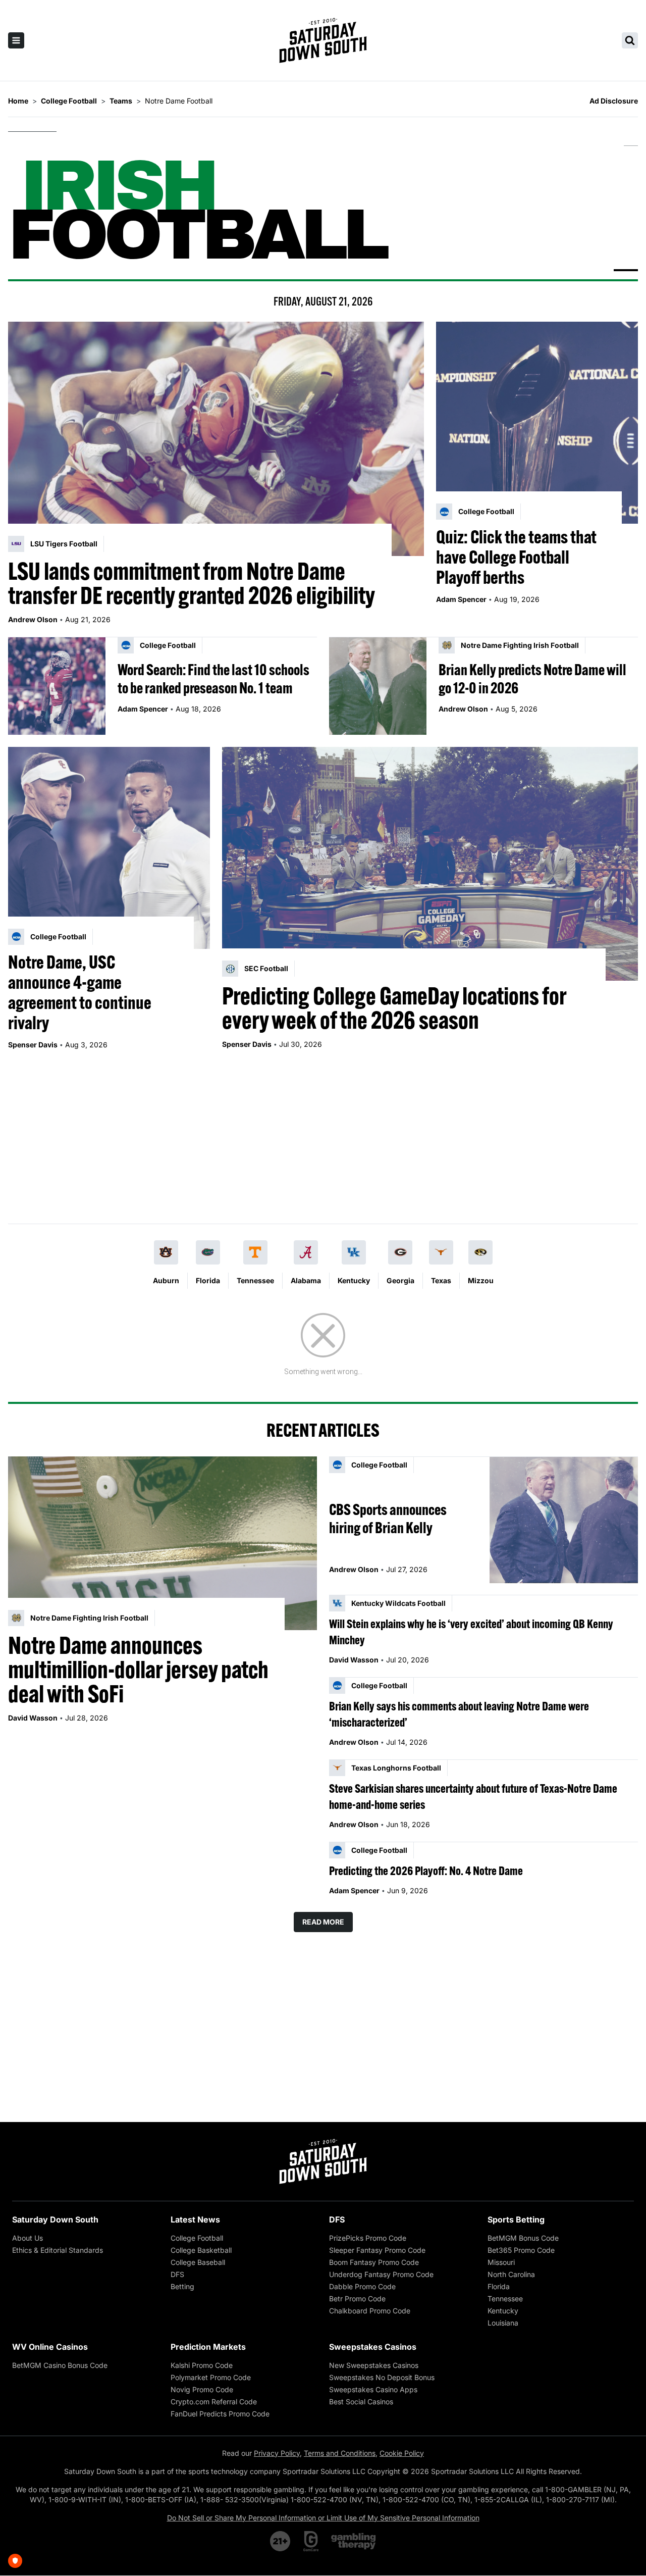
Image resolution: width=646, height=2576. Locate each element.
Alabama (306, 1280)
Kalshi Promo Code (202, 2365)
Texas (441, 1280)
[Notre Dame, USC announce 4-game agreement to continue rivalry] (109, 848)
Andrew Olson (33, 619)
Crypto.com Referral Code (214, 2402)
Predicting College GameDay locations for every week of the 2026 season (394, 1008)
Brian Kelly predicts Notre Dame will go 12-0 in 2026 (532, 679)
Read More (323, 1922)
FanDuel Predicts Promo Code (220, 2414)
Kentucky (354, 1280)
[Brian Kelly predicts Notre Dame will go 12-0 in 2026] (378, 686)
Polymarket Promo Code (211, 2377)
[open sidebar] (16, 40)
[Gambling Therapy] (354, 2541)
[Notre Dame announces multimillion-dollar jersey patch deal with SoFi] (163, 1543)
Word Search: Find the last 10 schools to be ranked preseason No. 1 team (213, 679)
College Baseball (198, 2262)
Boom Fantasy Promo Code (374, 2262)
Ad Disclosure (614, 101)
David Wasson (33, 1718)
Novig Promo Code (202, 2389)
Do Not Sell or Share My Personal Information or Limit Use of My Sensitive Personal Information (323, 2518)
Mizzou (481, 1280)
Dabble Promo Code (362, 2286)
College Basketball (201, 2250)
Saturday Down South (55, 2219)
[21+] (281, 2541)
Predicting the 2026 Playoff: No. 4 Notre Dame (426, 1871)
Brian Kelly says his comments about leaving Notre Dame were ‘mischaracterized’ (459, 1714)
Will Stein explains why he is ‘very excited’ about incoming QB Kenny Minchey (471, 1632)
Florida (208, 1280)
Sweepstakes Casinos (373, 2347)
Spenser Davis (33, 1045)
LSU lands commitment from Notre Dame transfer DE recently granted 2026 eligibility (192, 583)
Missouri (501, 2262)
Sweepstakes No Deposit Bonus (382, 2377)
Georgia (400, 1280)
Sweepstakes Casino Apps (373, 2389)
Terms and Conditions (340, 2453)
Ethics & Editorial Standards (58, 2250)
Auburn (166, 1280)
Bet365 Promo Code (521, 2250)
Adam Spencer (461, 599)
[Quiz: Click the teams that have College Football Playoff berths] (537, 423)
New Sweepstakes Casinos (374, 2365)
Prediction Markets (208, 2347)
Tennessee (255, 1280)
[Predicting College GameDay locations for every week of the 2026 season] (430, 864)
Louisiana (503, 2323)
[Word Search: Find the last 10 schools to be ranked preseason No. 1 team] (57, 686)
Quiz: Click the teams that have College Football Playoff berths (516, 557)
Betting (182, 2286)
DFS (177, 2274)
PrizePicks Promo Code (368, 2238)
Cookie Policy (402, 2453)
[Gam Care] (311, 2541)
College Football (197, 2238)
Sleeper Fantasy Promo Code (377, 2250)
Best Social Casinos (361, 2402)
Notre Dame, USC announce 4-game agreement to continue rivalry (80, 992)
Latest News (195, 2219)
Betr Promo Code (357, 2299)
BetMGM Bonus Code (523, 2238)
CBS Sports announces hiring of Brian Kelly (388, 1519)
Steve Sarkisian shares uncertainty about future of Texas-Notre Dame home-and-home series (473, 1796)
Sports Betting (516, 2219)
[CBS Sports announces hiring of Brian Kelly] (564, 1520)
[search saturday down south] (630, 40)
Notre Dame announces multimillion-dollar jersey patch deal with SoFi (138, 1670)
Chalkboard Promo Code (370, 2311)
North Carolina (511, 2274)
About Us (28, 2238)
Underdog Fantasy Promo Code (381, 2274)
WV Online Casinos (50, 2347)
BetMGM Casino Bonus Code (60, 2365)
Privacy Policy (277, 2453)
